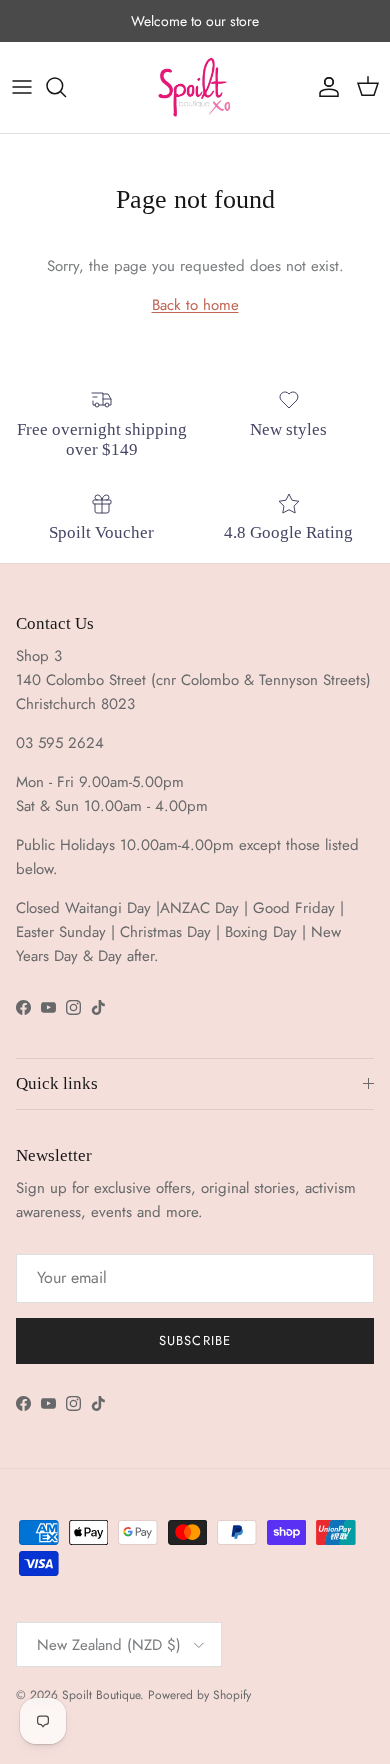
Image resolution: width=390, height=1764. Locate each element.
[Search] (66, 87)
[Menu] (22, 87)
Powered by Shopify (199, 1695)
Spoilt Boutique (101, 1695)
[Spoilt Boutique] (195, 87)
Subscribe (194, 1340)
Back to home (195, 305)
